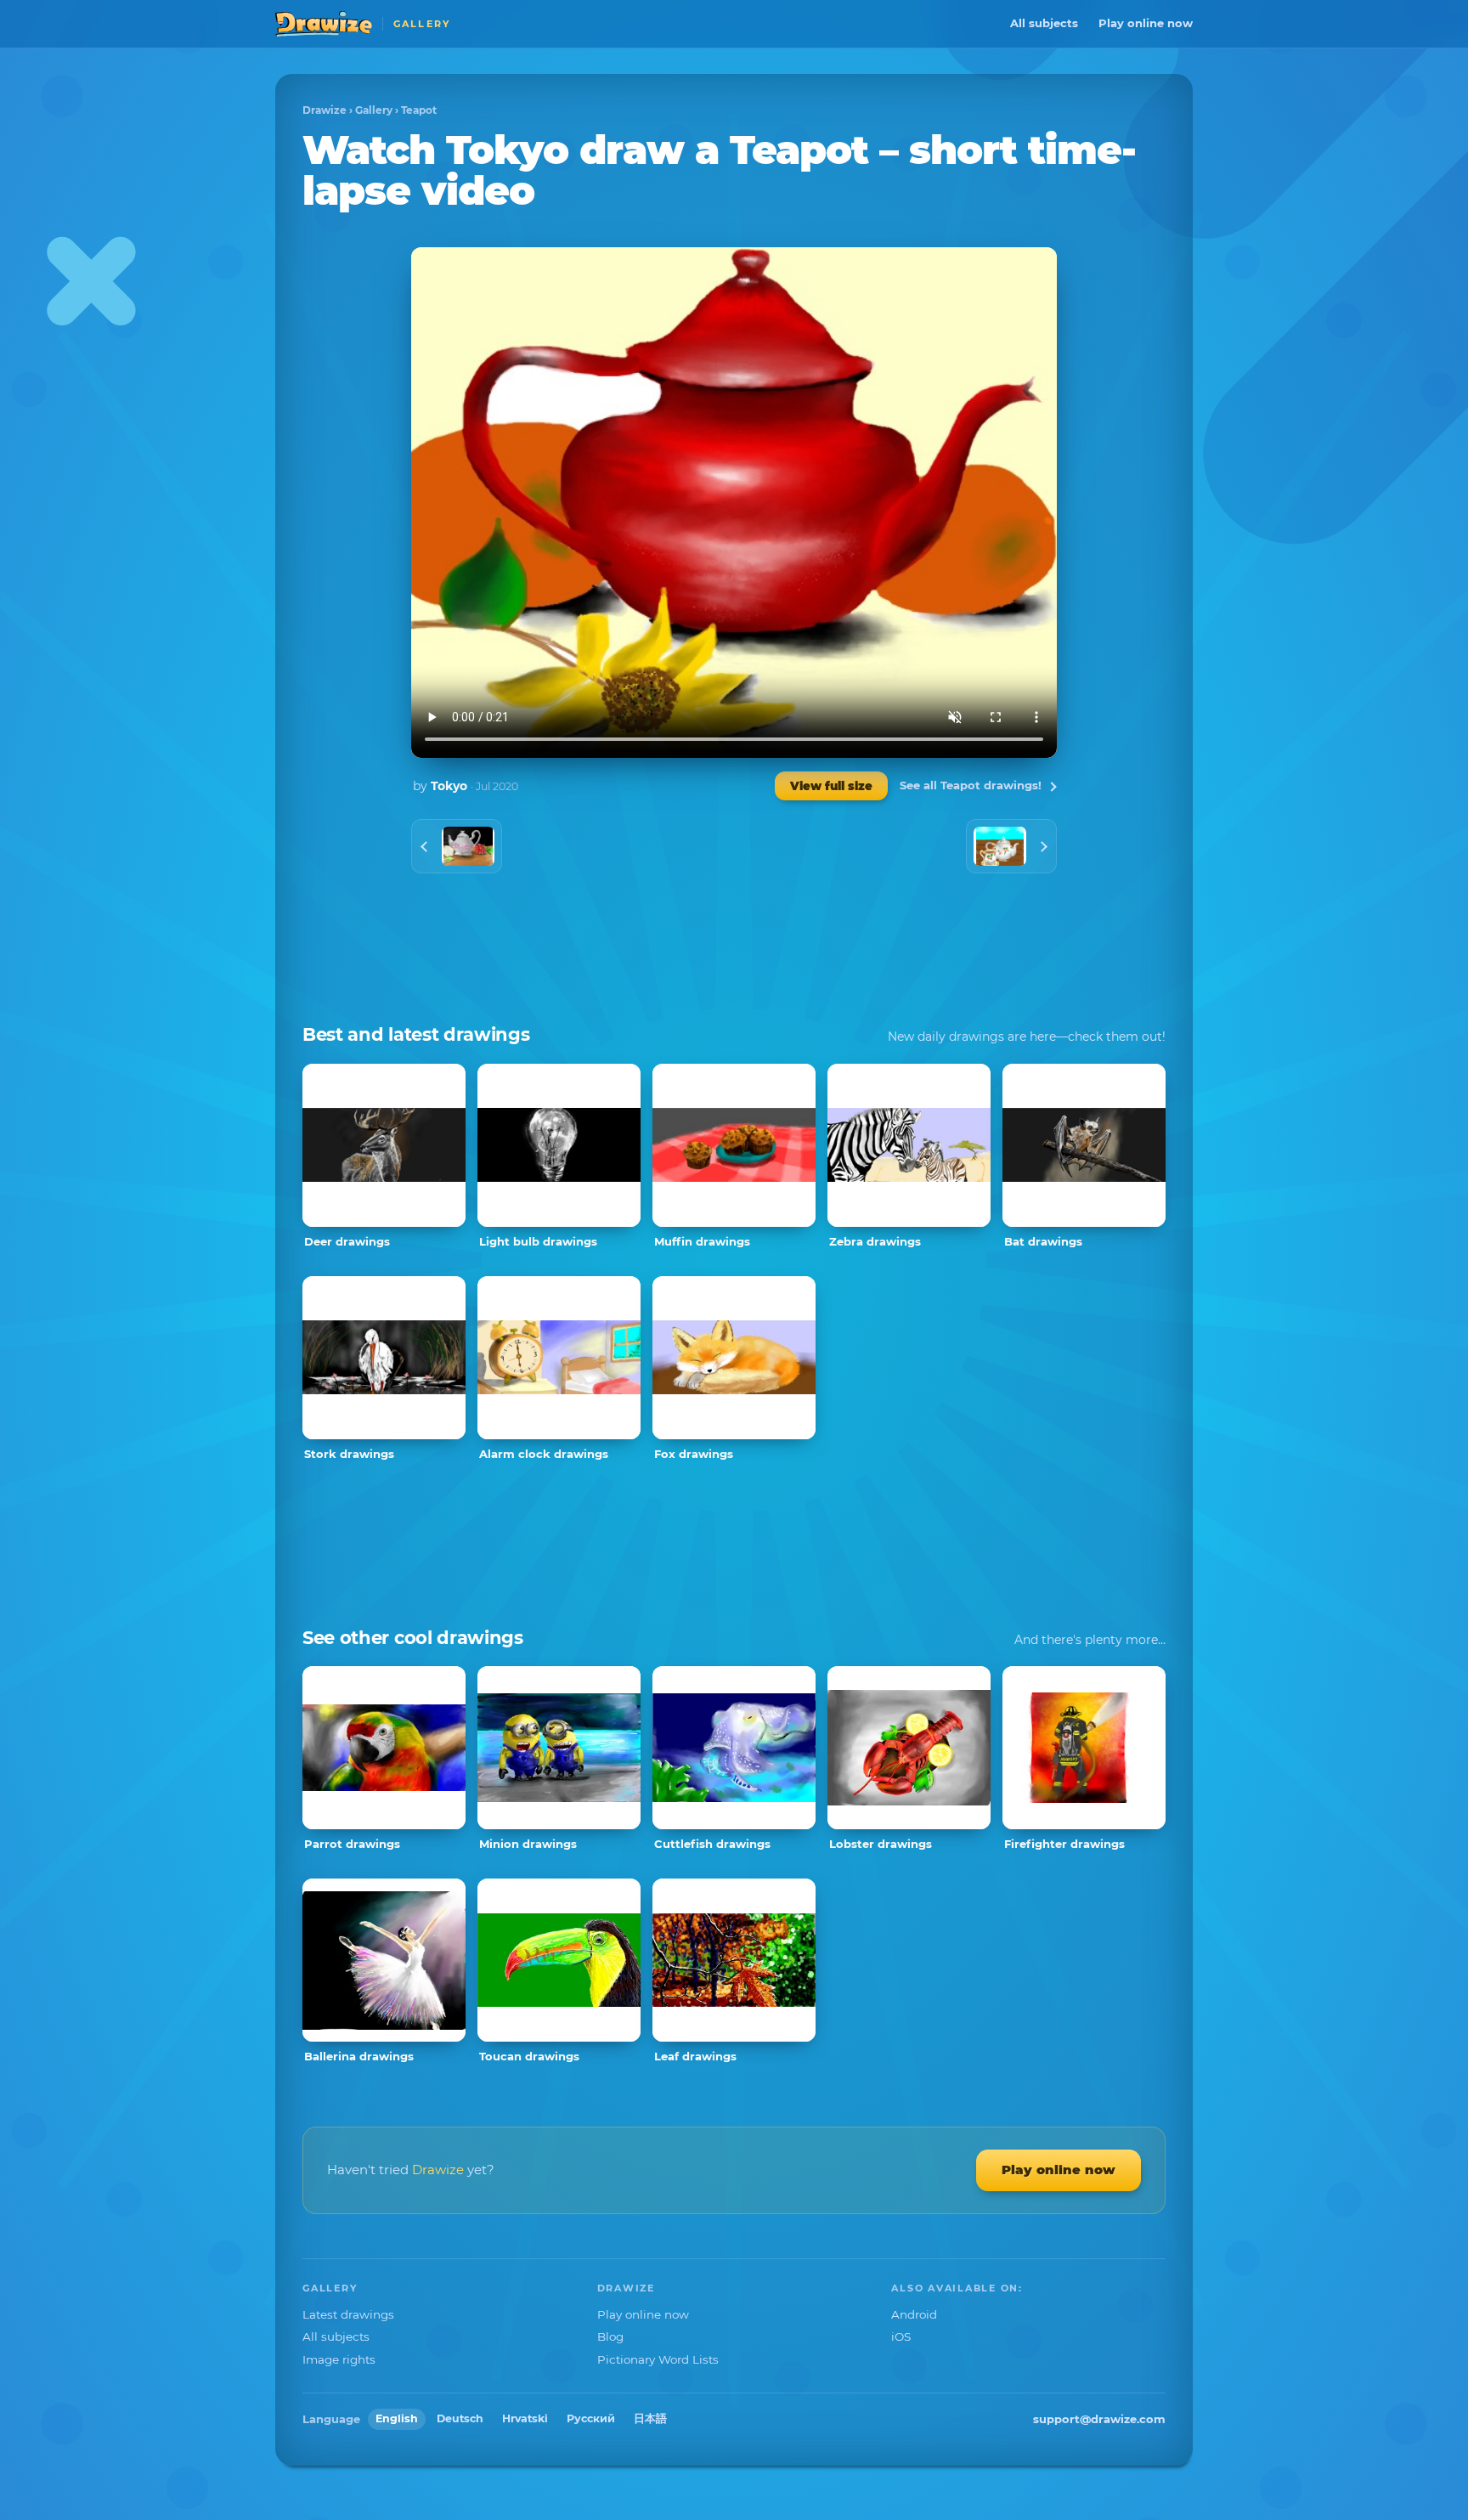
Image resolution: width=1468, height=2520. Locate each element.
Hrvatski (525, 2418)
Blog (610, 2336)
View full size (831, 786)
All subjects (1044, 23)
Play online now (1146, 23)
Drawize (325, 110)
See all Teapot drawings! (971, 785)
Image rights (339, 2359)
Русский (591, 2418)
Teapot (419, 110)
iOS (901, 2336)
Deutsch (460, 2418)
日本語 (650, 2418)
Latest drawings (348, 2314)
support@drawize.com (1099, 2419)
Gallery (374, 110)
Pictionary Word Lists (658, 2359)
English (397, 2418)
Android (914, 2314)
